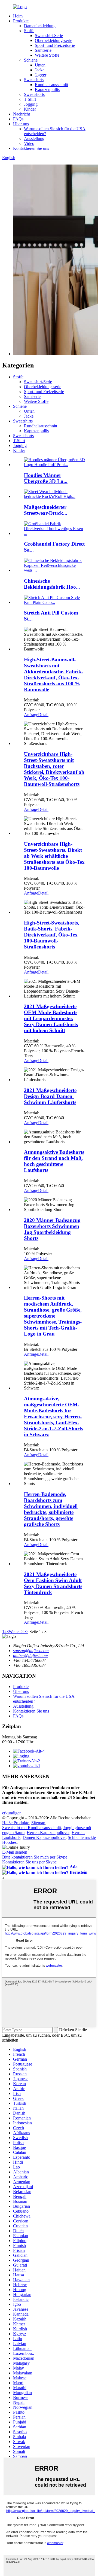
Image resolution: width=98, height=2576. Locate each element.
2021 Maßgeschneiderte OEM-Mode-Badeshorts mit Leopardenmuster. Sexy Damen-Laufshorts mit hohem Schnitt (51, 1018)
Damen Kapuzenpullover (44, 1837)
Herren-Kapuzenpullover (48, 1833)
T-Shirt (30, 99)
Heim (18, 16)
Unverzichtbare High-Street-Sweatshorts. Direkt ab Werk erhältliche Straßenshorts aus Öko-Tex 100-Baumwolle (54, 856)
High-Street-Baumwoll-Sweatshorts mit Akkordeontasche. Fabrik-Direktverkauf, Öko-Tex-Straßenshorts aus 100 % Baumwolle (53, 675)
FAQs (18, 119)
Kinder (30, 109)
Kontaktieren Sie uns (31, 148)
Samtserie (43, 50)
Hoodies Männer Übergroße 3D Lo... (46, 478)
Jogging (31, 104)
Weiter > (16, 1631)
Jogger (41, 75)
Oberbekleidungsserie (53, 40)
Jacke (40, 70)
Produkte (21, 21)
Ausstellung (34, 139)
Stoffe (29, 31)
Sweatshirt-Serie (49, 36)
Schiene (31, 60)
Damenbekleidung (40, 26)
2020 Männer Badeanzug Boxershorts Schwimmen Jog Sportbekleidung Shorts (52, 1229)
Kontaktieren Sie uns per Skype (29, 1862)
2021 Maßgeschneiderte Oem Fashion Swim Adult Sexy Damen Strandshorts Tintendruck (53, 1583)
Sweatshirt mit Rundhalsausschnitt (32, 1828)
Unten (40, 65)
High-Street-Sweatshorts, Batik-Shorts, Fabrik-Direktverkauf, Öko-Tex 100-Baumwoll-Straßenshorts (52, 935)
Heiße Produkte (16, 1823)
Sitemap (38, 1823)
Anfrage (31, 715)
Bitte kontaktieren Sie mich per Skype (35, 1857)
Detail (43, 715)
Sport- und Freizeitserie (55, 45)
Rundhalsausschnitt (51, 85)
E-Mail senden (15, 1852)
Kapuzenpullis (47, 89)
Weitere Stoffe (47, 55)
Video (29, 143)
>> (26, 1631)
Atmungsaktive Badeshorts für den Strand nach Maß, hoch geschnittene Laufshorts (54, 1161)
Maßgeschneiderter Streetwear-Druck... (46, 510)
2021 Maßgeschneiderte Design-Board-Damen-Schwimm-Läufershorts (50, 1096)
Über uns (21, 124)
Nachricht (22, 114)
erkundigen (12, 1813)
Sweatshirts (34, 80)
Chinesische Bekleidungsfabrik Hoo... (52, 584)
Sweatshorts (34, 94)
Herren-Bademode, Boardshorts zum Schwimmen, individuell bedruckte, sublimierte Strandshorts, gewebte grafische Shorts (51, 1509)
